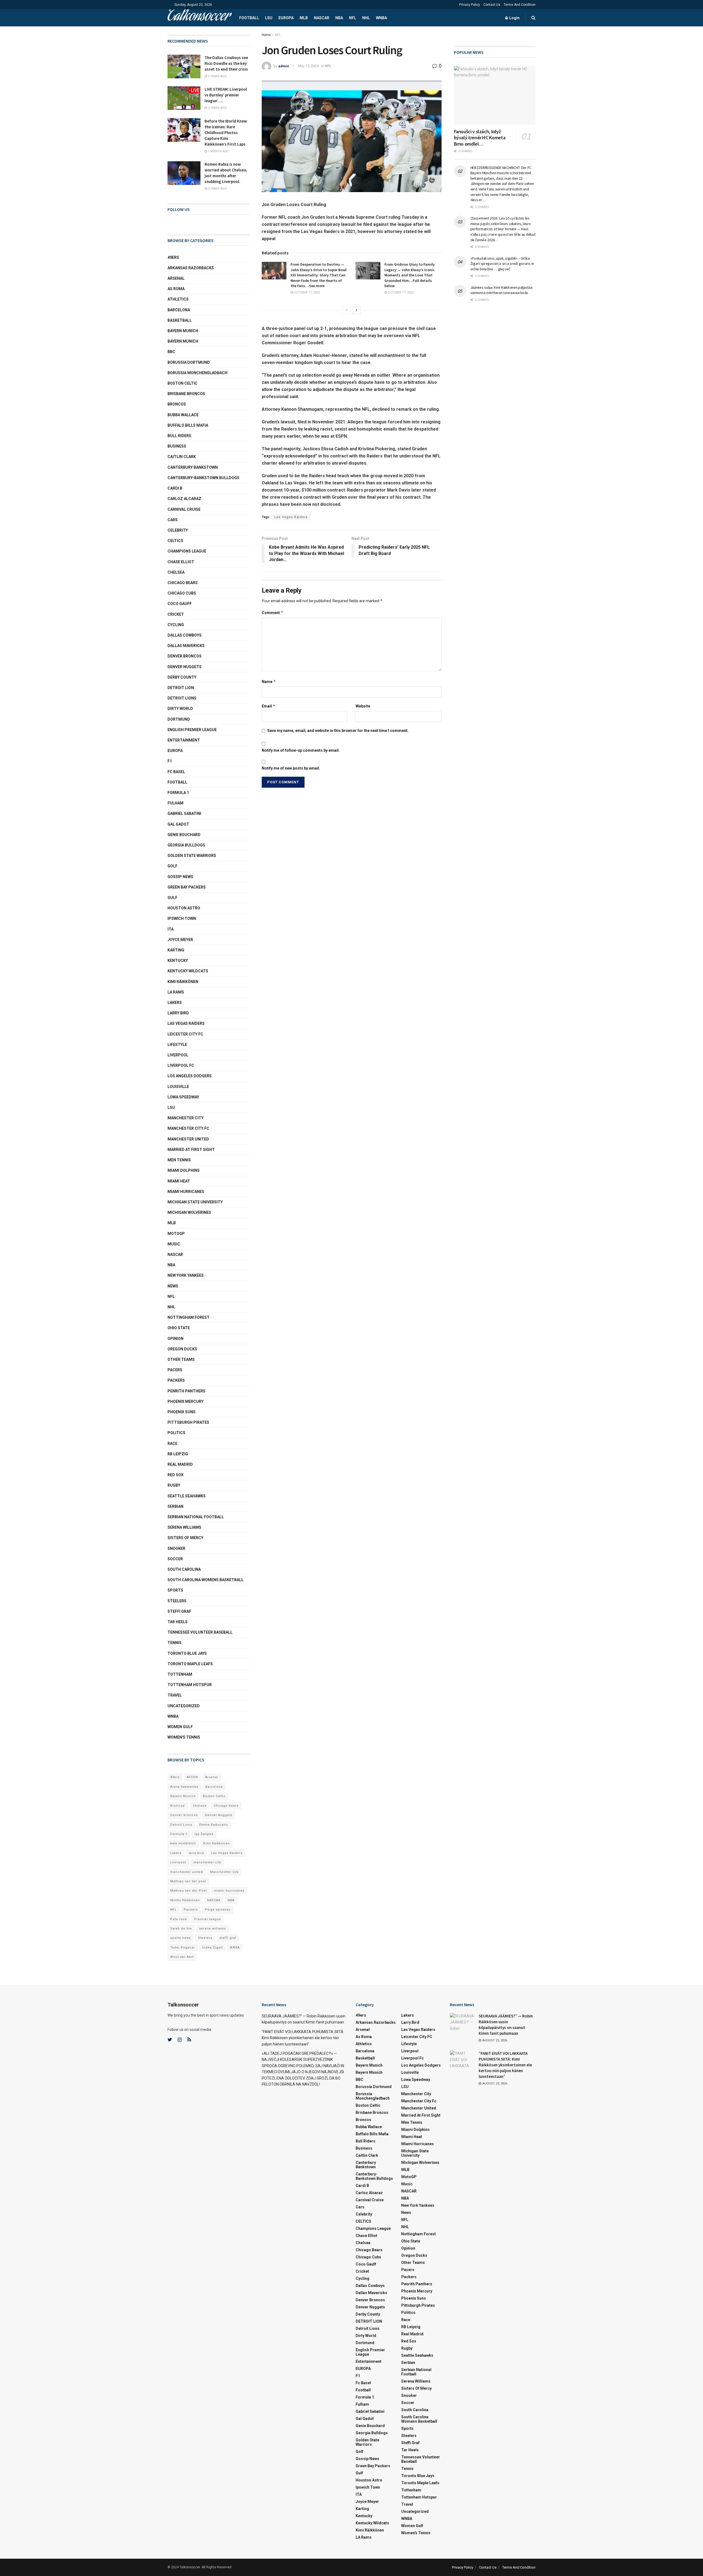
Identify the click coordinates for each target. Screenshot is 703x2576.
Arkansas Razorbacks (191, 268)
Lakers (175, 1003)
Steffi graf (179, 1611)
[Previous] (347, 310)
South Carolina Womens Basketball (206, 1580)
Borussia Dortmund (189, 362)
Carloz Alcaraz (184, 499)
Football (249, 18)
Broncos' (178, 1806)
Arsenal (176, 278)
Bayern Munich (183, 341)
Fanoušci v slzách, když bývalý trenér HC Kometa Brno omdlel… (480, 138)
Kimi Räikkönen (183, 982)
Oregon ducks (182, 1349)
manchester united (187, 1872)
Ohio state (179, 1328)
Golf (172, 866)
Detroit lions (182, 698)
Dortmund (179, 719)
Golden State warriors (192, 856)
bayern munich (183, 331)
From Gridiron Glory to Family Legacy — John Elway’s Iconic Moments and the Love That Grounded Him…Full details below (410, 275)
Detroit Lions (181, 1825)
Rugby (174, 1485)
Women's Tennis (184, 1737)
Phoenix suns (182, 1412)
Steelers (177, 1601)
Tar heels (178, 1622)
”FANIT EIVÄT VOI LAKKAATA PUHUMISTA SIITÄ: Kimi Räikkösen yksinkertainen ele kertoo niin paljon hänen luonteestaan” (303, 2038)
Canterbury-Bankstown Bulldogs (203, 478)
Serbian (175, 1506)
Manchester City (185, 1118)
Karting (176, 950)
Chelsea (176, 572)
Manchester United (188, 1139)
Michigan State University (195, 1202)
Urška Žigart (212, 1948)
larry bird (196, 1853)
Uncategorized (184, 1706)
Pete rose (179, 1919)
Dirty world (180, 709)
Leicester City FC (185, 1034)
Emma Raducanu (214, 1825)
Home (266, 35)
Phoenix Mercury (185, 1401)
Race (172, 1444)
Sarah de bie (181, 1929)
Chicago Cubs (182, 593)
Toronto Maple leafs (190, 1664)
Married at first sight (191, 1150)
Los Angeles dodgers (190, 1076)
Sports (175, 1590)
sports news (181, 1938)
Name (269, 682)
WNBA (381, 18)
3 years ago (217, 108)
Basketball (180, 320)
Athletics (178, 299)
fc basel (176, 772)
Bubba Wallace (183, 415)
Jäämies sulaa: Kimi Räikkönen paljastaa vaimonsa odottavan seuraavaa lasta (501, 290)
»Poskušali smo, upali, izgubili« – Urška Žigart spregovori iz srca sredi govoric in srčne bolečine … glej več (502, 264)
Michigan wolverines (189, 1212)
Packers (176, 1380)
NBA (339, 18)
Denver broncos (184, 1815)
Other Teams (181, 1359)
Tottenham (180, 1674)
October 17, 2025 (306, 292)
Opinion (175, 1339)
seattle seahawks (187, 1496)
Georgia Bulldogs (186, 845)
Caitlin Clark (182, 457)
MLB (304, 18)
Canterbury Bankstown (193, 467)
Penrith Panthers (186, 1391)
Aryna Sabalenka (184, 1787)
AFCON (192, 1777)
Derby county (182, 677)
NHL (366, 18)
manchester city (207, 1862)
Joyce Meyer (180, 940)
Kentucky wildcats (188, 971)
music (174, 1244)
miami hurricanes (186, 1192)
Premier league (208, 1919)
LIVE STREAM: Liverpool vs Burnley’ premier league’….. (226, 95)
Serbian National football (196, 1517)
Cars (173, 520)
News (173, 1286)
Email (269, 706)
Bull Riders (179, 436)
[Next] (356, 310)
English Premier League (192, 730)
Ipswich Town (182, 918)
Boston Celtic (182, 383)
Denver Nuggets (185, 667)
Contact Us (492, 5)
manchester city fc (188, 1128)
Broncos (177, 404)
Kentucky (178, 961)
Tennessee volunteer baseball (200, 1632)
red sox (175, 1475)
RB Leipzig (178, 1454)
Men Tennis (179, 1160)
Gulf (172, 898)
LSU (269, 18)
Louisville (178, 1087)
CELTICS (175, 541)
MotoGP (176, 1234)
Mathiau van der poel (188, 1881)
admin (284, 66)
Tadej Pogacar (183, 1948)
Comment (273, 613)
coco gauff (180, 604)
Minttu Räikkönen (185, 1900)
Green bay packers (187, 887)
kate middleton (183, 1843)
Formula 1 (178, 793)
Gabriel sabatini (184, 814)
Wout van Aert (182, 1957)
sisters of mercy (185, 1538)
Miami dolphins (184, 1170)
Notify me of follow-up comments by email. (301, 750)
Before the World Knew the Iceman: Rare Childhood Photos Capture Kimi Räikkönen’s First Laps (226, 133)
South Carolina (184, 1569)
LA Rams (176, 992)
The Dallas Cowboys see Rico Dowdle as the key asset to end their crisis (226, 63)
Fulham (175, 803)
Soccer (175, 1559)
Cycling (176, 625)
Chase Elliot (181, 562)
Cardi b (175, 488)
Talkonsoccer (199, 18)
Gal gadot (178, 824)
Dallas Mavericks (186, 646)
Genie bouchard (184, 835)
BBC (171, 352)
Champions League (187, 551)
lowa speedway (183, 1097)
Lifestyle (177, 1045)
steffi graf (228, 1938)
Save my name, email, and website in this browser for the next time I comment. (338, 731)
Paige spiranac (218, 1910)
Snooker (176, 1548)
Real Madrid (180, 1464)
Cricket (176, 614)
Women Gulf (180, 1727)
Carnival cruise (184, 509)
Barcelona (179, 310)
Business (177, 446)
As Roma (176, 289)
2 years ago (217, 76)
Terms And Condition (520, 5)
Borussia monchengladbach (197, 373)
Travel (175, 1695)
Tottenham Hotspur (190, 1685)
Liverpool (178, 1055)
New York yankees (186, 1275)
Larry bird (178, 1013)
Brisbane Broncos (186, 394)
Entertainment (184, 740)
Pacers (175, 1370)
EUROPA (286, 18)
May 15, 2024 (308, 66)
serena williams (184, 1527)
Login (514, 18)
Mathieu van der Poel (189, 1891)
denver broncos (185, 656)
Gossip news (180, 877)
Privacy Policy (470, 5)
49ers (173, 257)
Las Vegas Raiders (291, 517)
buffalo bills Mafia (188, 425)
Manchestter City (224, 1872)
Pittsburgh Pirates (188, 1422)
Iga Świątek (204, 1834)
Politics (176, 1433)
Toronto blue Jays (187, 1653)
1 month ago (218, 151)
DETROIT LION (181, 688)
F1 (170, 761)
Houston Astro (184, 908)
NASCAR (322, 18)
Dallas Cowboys (185, 635)
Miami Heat (179, 1181)
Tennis (175, 1643)
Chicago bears (183, 583)
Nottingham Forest (189, 1317)
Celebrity (178, 530)
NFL (353, 18)
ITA (171, 929)
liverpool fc (181, 1065)
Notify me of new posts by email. (291, 768)
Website (363, 706)
